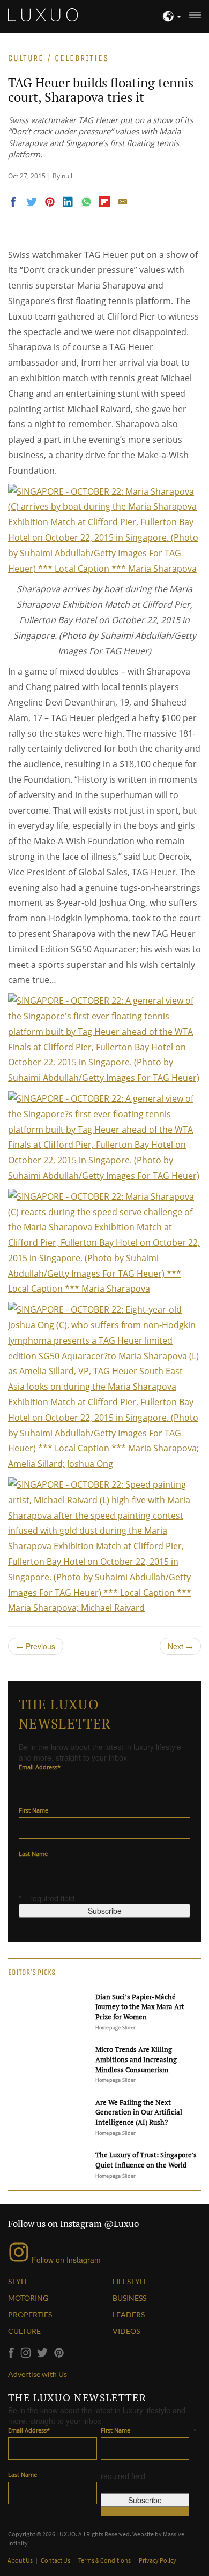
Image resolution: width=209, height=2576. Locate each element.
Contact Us (56, 2560)
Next (180, 1646)
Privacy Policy (158, 2560)
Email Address (40, 1767)
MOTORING (28, 2298)
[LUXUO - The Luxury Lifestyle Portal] (43, 13)
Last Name (33, 1854)
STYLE (18, 2281)
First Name (33, 1810)
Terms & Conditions (105, 2560)
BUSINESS (129, 2298)
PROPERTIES (30, 2314)
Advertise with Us (38, 2374)
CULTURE (24, 2331)
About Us (21, 2560)
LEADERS (129, 2314)
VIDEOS (126, 2331)
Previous (36, 1646)
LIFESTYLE (130, 2281)
